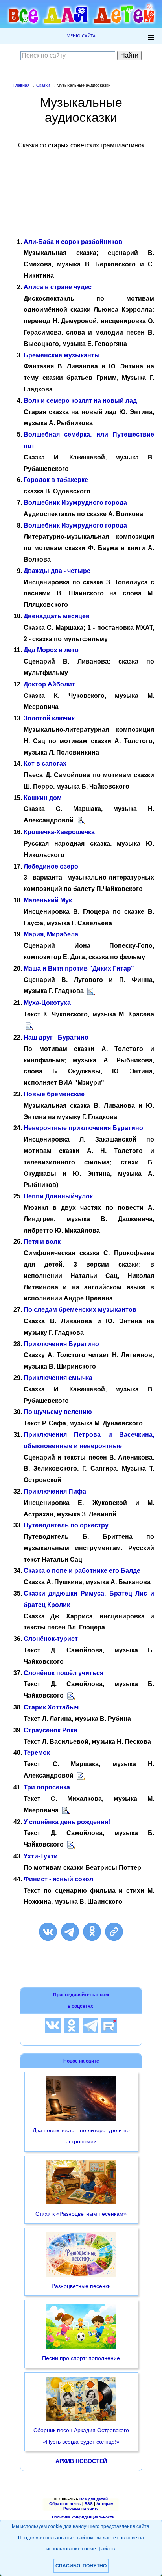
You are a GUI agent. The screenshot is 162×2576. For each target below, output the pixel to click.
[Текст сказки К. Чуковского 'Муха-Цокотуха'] (29, 1026)
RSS (89, 2504)
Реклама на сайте (81, 2508)
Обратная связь (65, 2504)
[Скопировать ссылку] (114, 1932)
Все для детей (94, 2499)
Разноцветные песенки (81, 2286)
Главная (21, 85)
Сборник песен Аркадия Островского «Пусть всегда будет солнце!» (81, 2436)
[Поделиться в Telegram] (70, 1932)
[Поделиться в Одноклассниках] (92, 1932)
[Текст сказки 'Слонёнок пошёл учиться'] (71, 1695)
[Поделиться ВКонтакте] (48, 1932)
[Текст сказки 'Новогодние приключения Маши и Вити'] (91, 991)
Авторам (105, 2504)
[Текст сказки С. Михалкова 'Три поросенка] (66, 1810)
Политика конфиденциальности (83, 2517)
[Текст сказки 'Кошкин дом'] (81, 821)
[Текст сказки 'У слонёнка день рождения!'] (71, 1844)
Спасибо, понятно (81, 2566)
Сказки (43, 85)
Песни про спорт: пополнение (81, 2358)
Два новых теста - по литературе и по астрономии (81, 2136)
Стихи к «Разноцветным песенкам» (81, 2214)
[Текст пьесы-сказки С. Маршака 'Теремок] (81, 1775)
